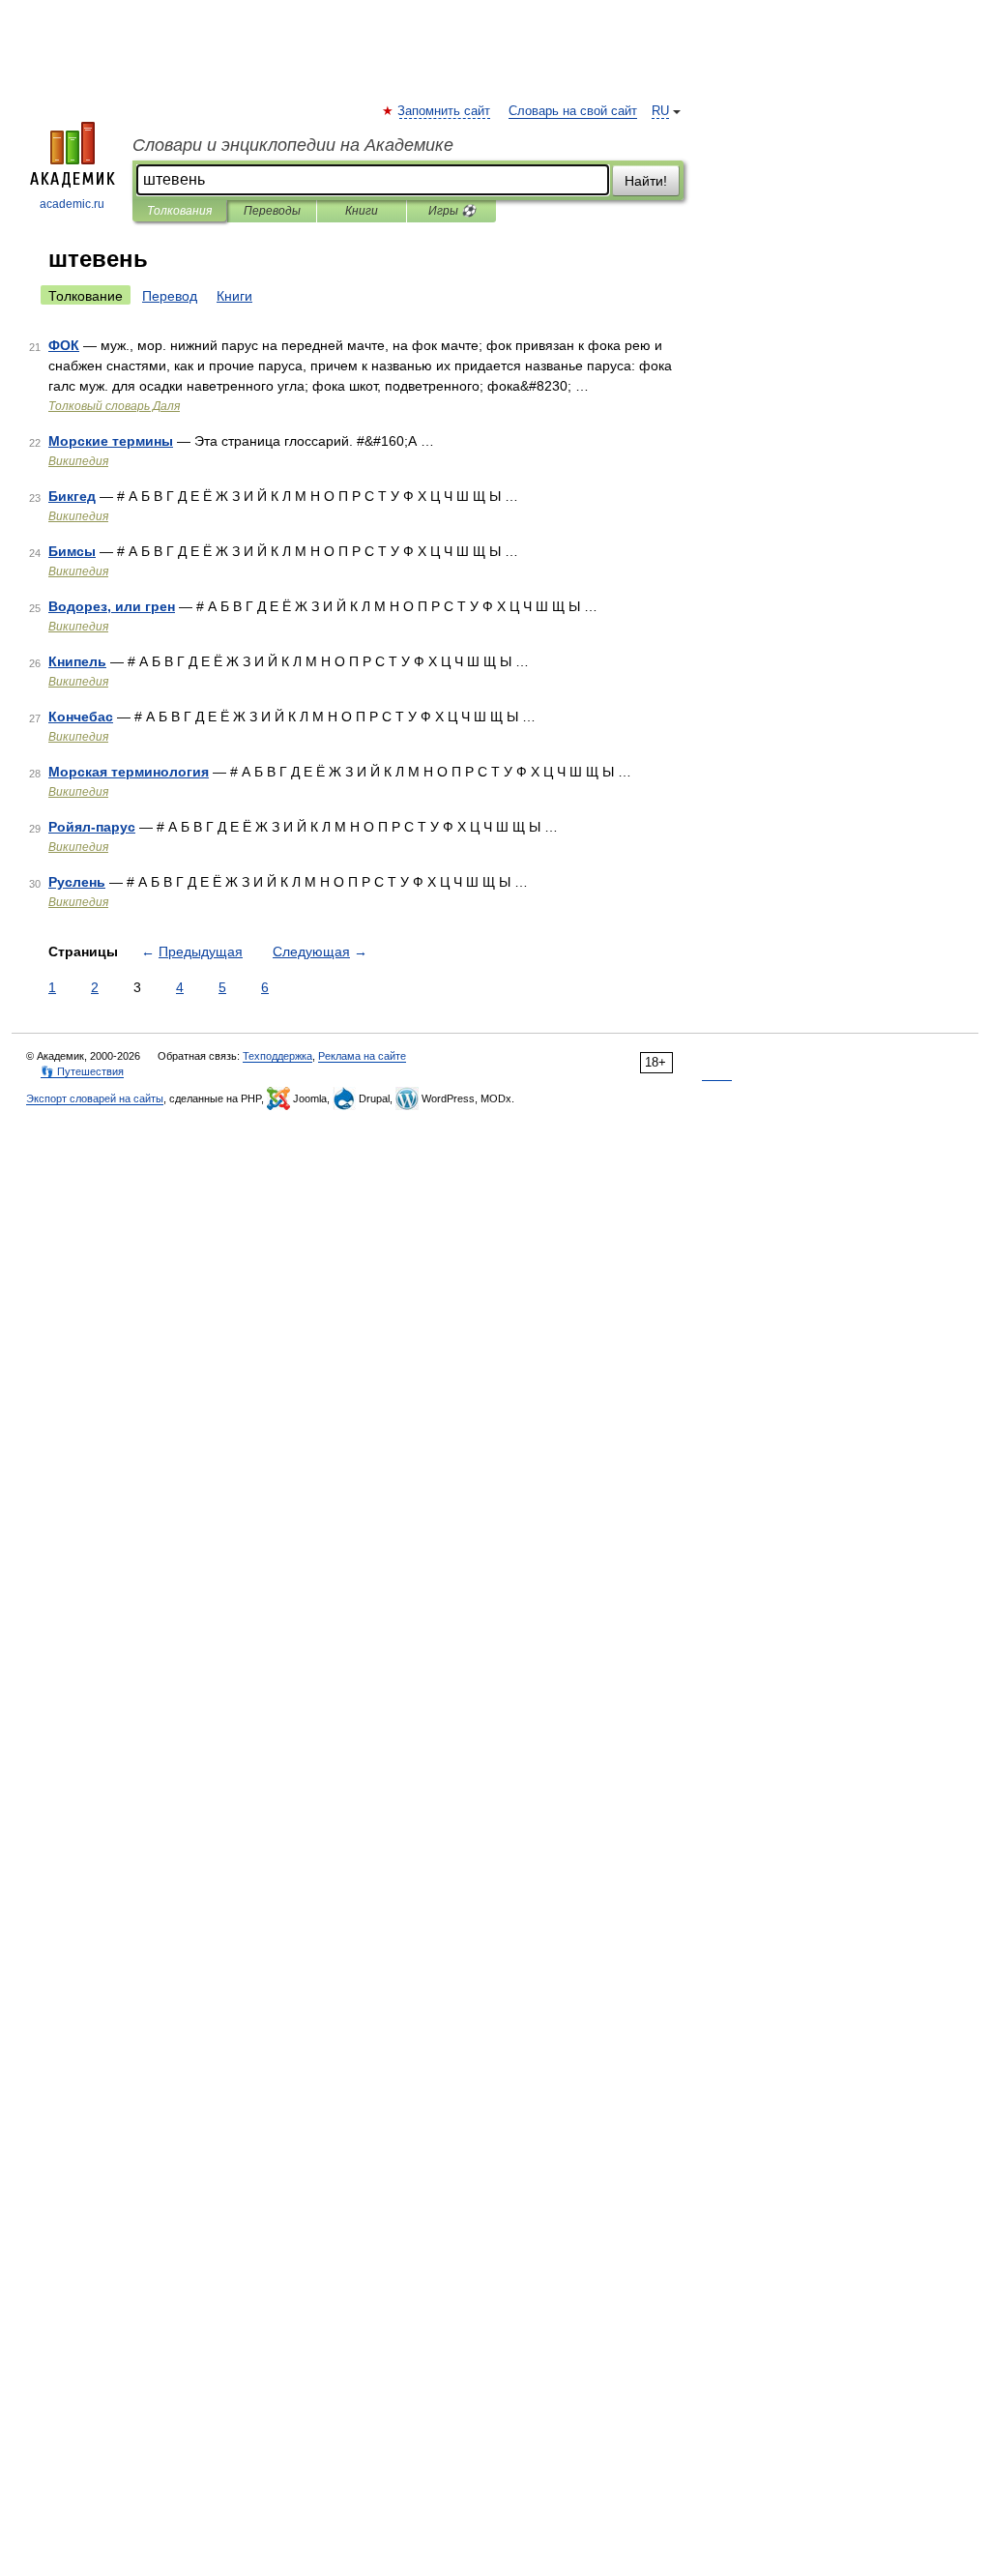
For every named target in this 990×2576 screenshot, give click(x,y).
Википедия (78, 461)
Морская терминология (129, 772)
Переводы (272, 211)
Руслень (77, 882)
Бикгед (72, 496)
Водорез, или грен (112, 606)
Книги (362, 211)
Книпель (77, 661)
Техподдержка (277, 1056)
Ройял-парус (92, 827)
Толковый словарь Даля (114, 406)
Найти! (646, 181)
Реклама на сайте (362, 1056)
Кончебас (81, 717)
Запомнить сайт (445, 111)
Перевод (170, 296)
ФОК (64, 345)
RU (660, 111)
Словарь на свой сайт (573, 111)
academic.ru (72, 204)
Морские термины (111, 441)
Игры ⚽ (452, 211)
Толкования (179, 211)
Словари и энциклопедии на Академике (293, 145)
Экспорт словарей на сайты (95, 1098)
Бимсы (72, 551)
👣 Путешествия (82, 1071)
